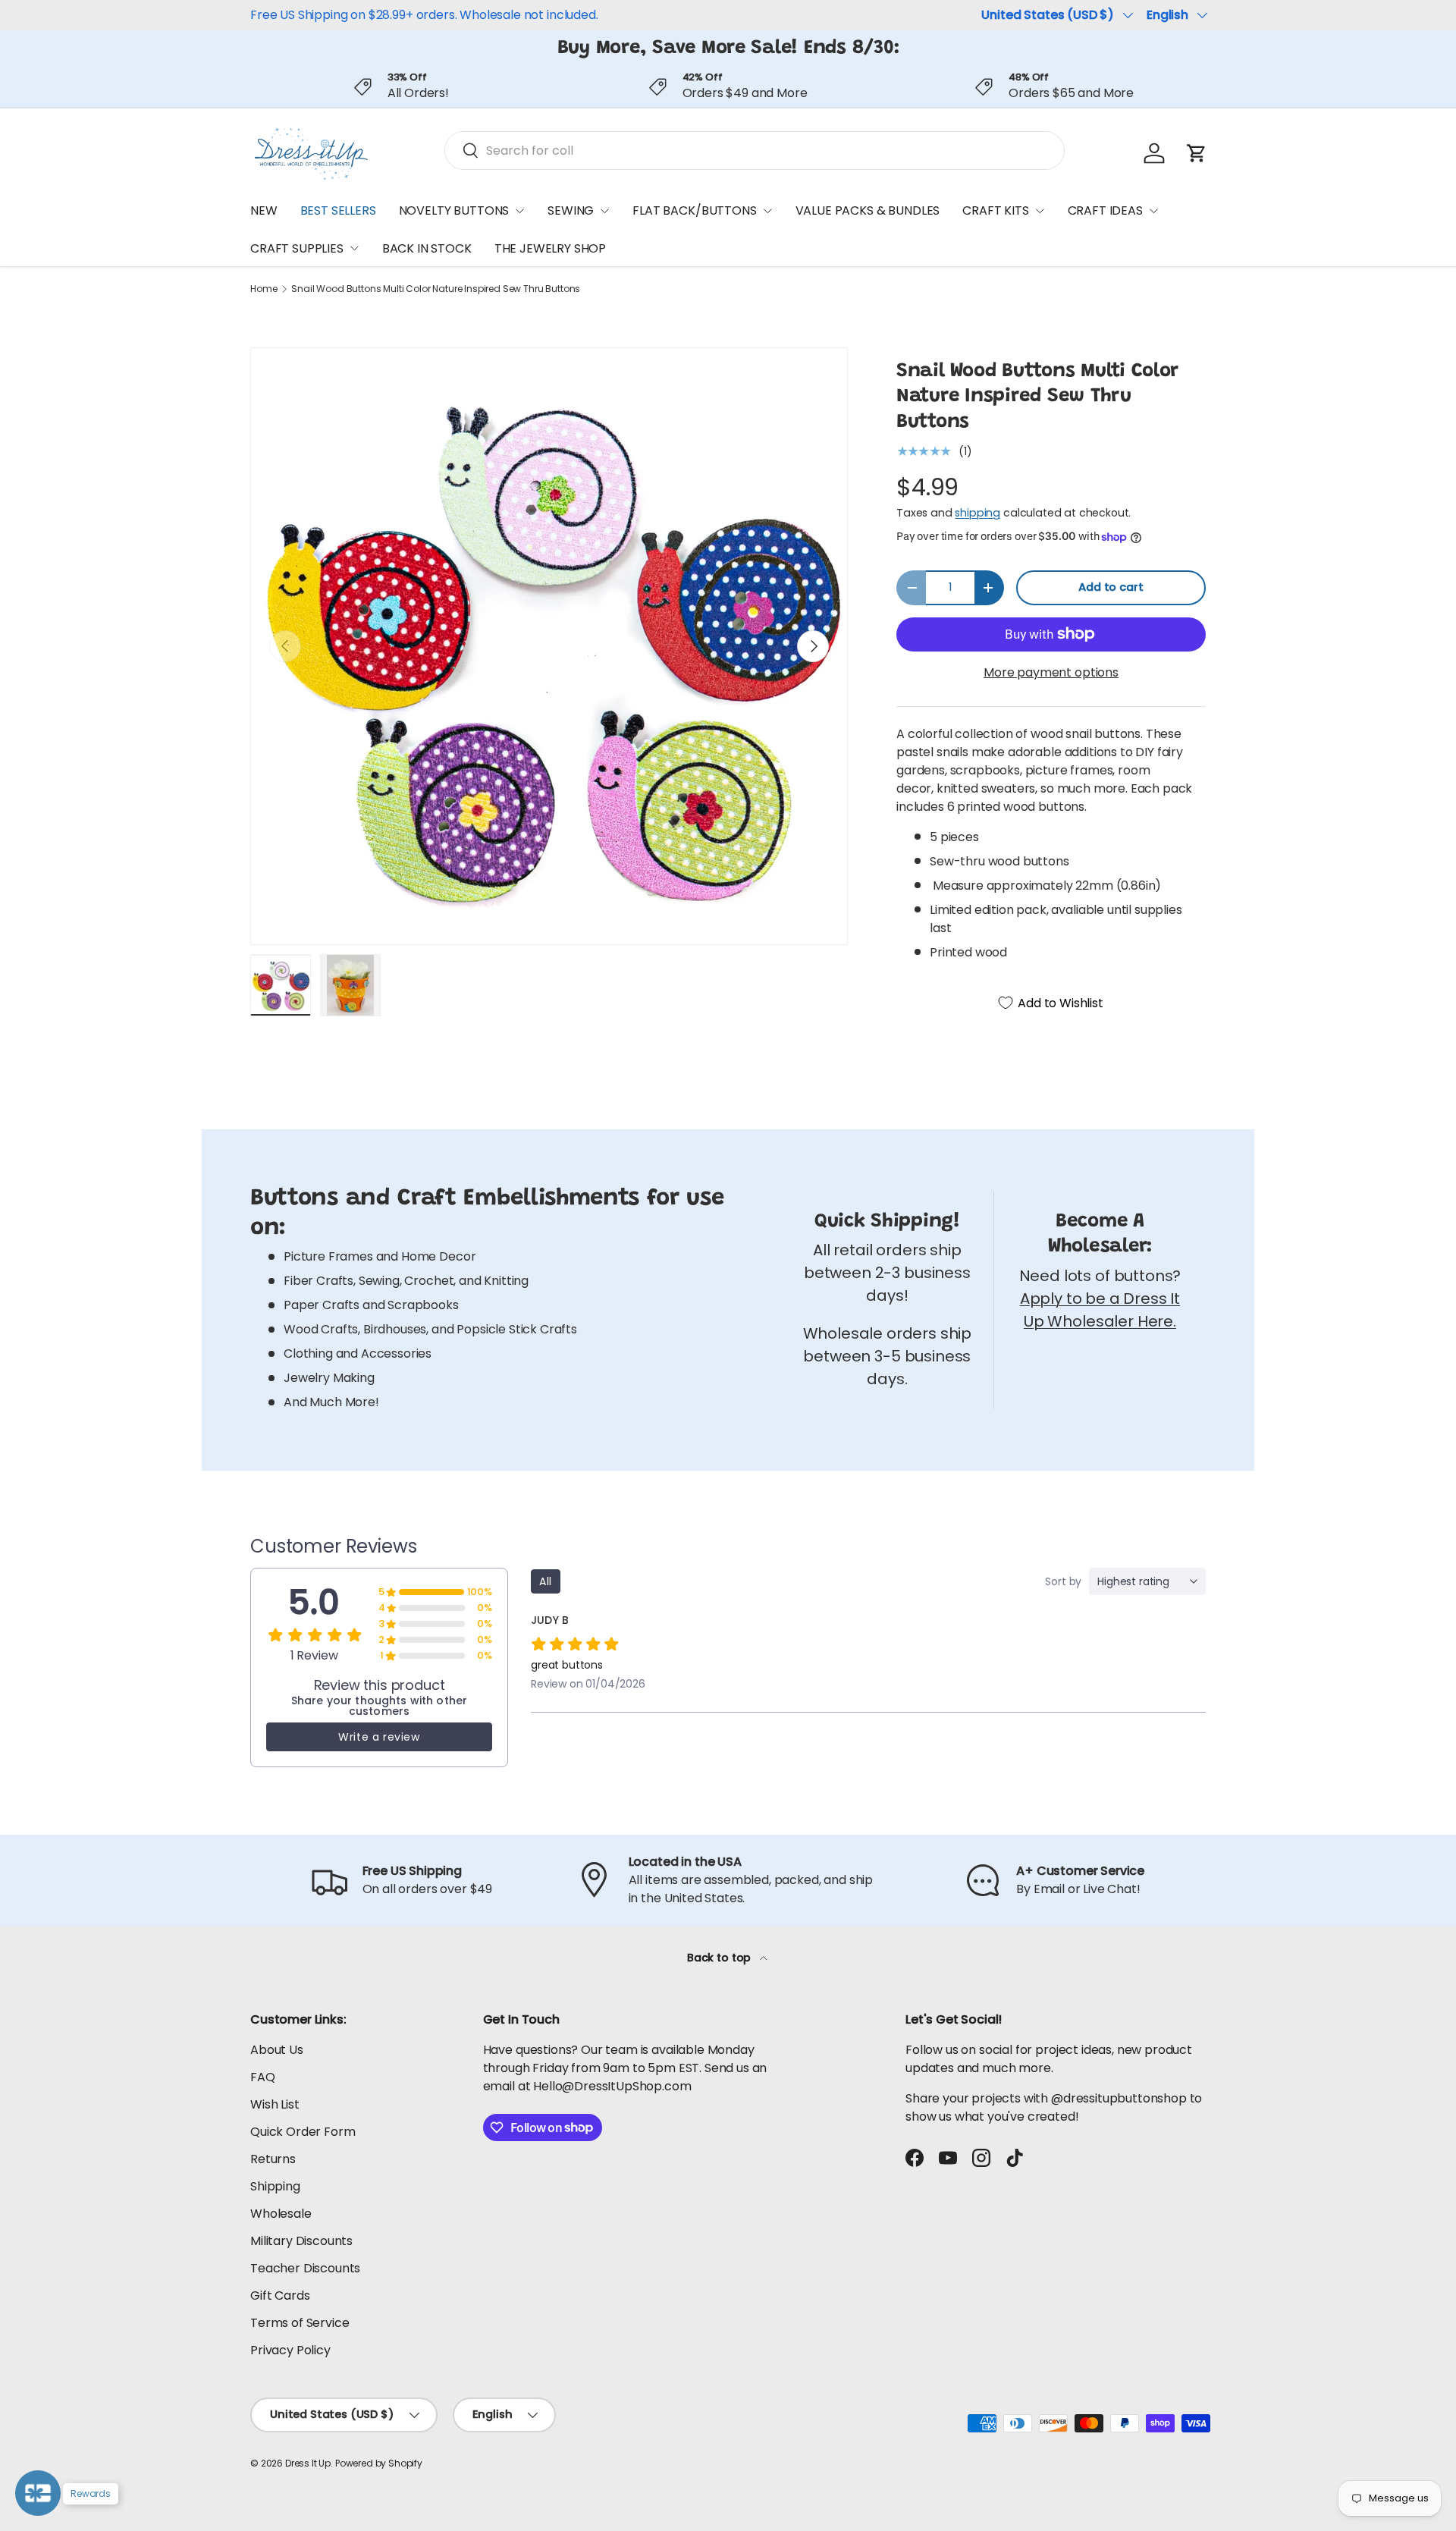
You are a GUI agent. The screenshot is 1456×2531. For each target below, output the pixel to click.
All (546, 1581)
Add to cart (1111, 587)
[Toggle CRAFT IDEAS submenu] (1153, 211)
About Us (277, 2050)
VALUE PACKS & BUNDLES (868, 210)
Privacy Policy (290, 2350)
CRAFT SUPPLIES (297, 248)
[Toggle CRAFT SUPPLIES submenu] (354, 248)
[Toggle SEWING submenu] (604, 211)
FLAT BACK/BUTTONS (694, 210)
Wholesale (281, 2214)
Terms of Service (300, 2323)
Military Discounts (301, 2241)
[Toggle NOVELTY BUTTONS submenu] (519, 211)
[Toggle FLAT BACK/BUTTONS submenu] (767, 211)
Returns (273, 2159)
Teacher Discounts (305, 2268)
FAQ (263, 2077)
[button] (1197, 153)
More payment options (1051, 672)
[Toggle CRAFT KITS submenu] (1040, 211)
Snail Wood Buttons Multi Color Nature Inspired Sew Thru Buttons (436, 289)
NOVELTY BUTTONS (454, 210)
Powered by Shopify (379, 2463)
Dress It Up (308, 2463)
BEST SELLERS (338, 210)
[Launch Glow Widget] (38, 2493)
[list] (549, 646)
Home (264, 289)
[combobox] (755, 151)
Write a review (379, 1737)
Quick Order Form (303, 2132)
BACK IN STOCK (427, 248)
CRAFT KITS (995, 210)
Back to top (720, 1958)
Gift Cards (280, 2295)
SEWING (571, 210)
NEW (264, 210)
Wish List (275, 2104)
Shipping (275, 2186)
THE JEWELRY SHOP (550, 248)
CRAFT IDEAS (1105, 210)
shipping (977, 513)
